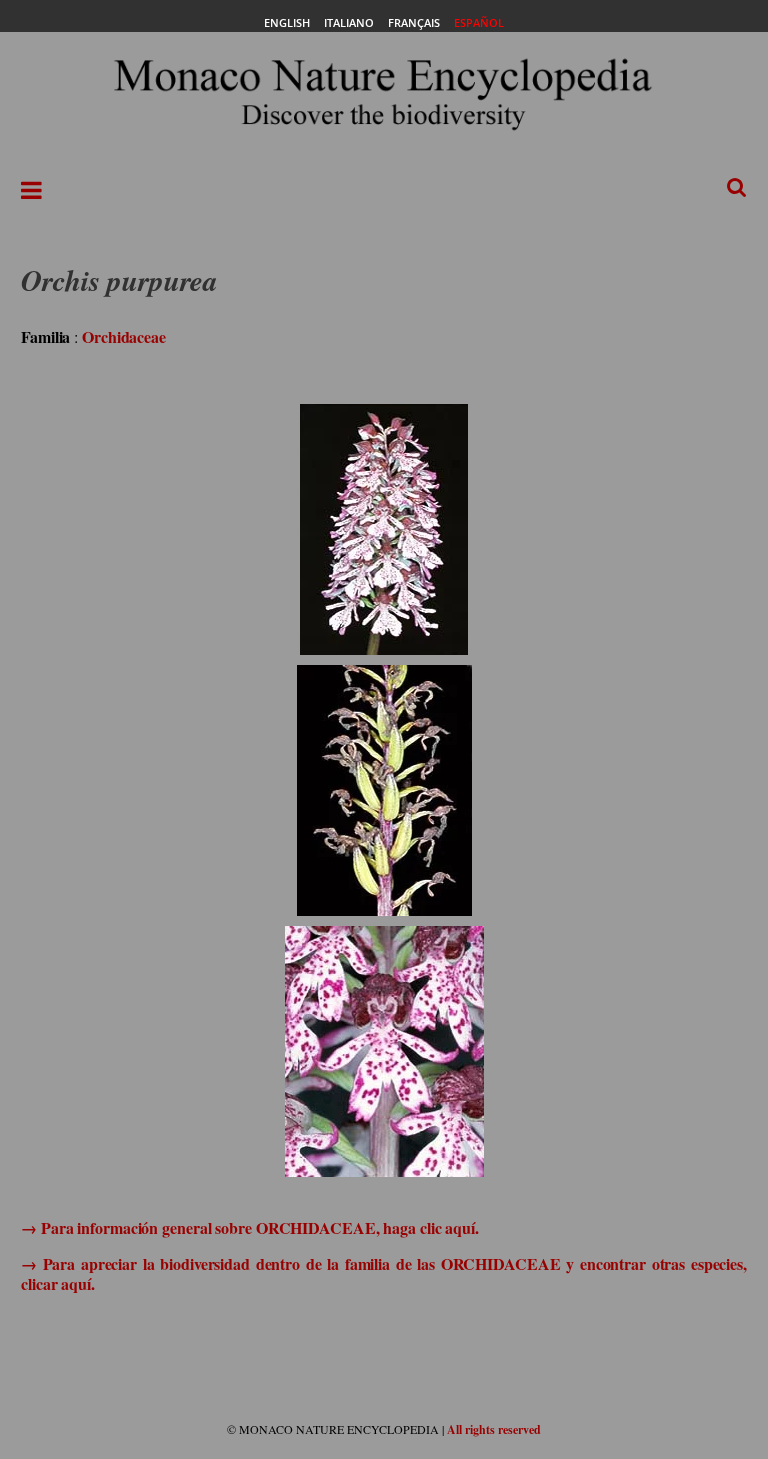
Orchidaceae (124, 336)
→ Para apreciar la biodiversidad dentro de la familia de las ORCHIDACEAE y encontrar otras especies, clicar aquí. (384, 1273)
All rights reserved (494, 1429)
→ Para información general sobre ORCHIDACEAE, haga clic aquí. (250, 1227)
